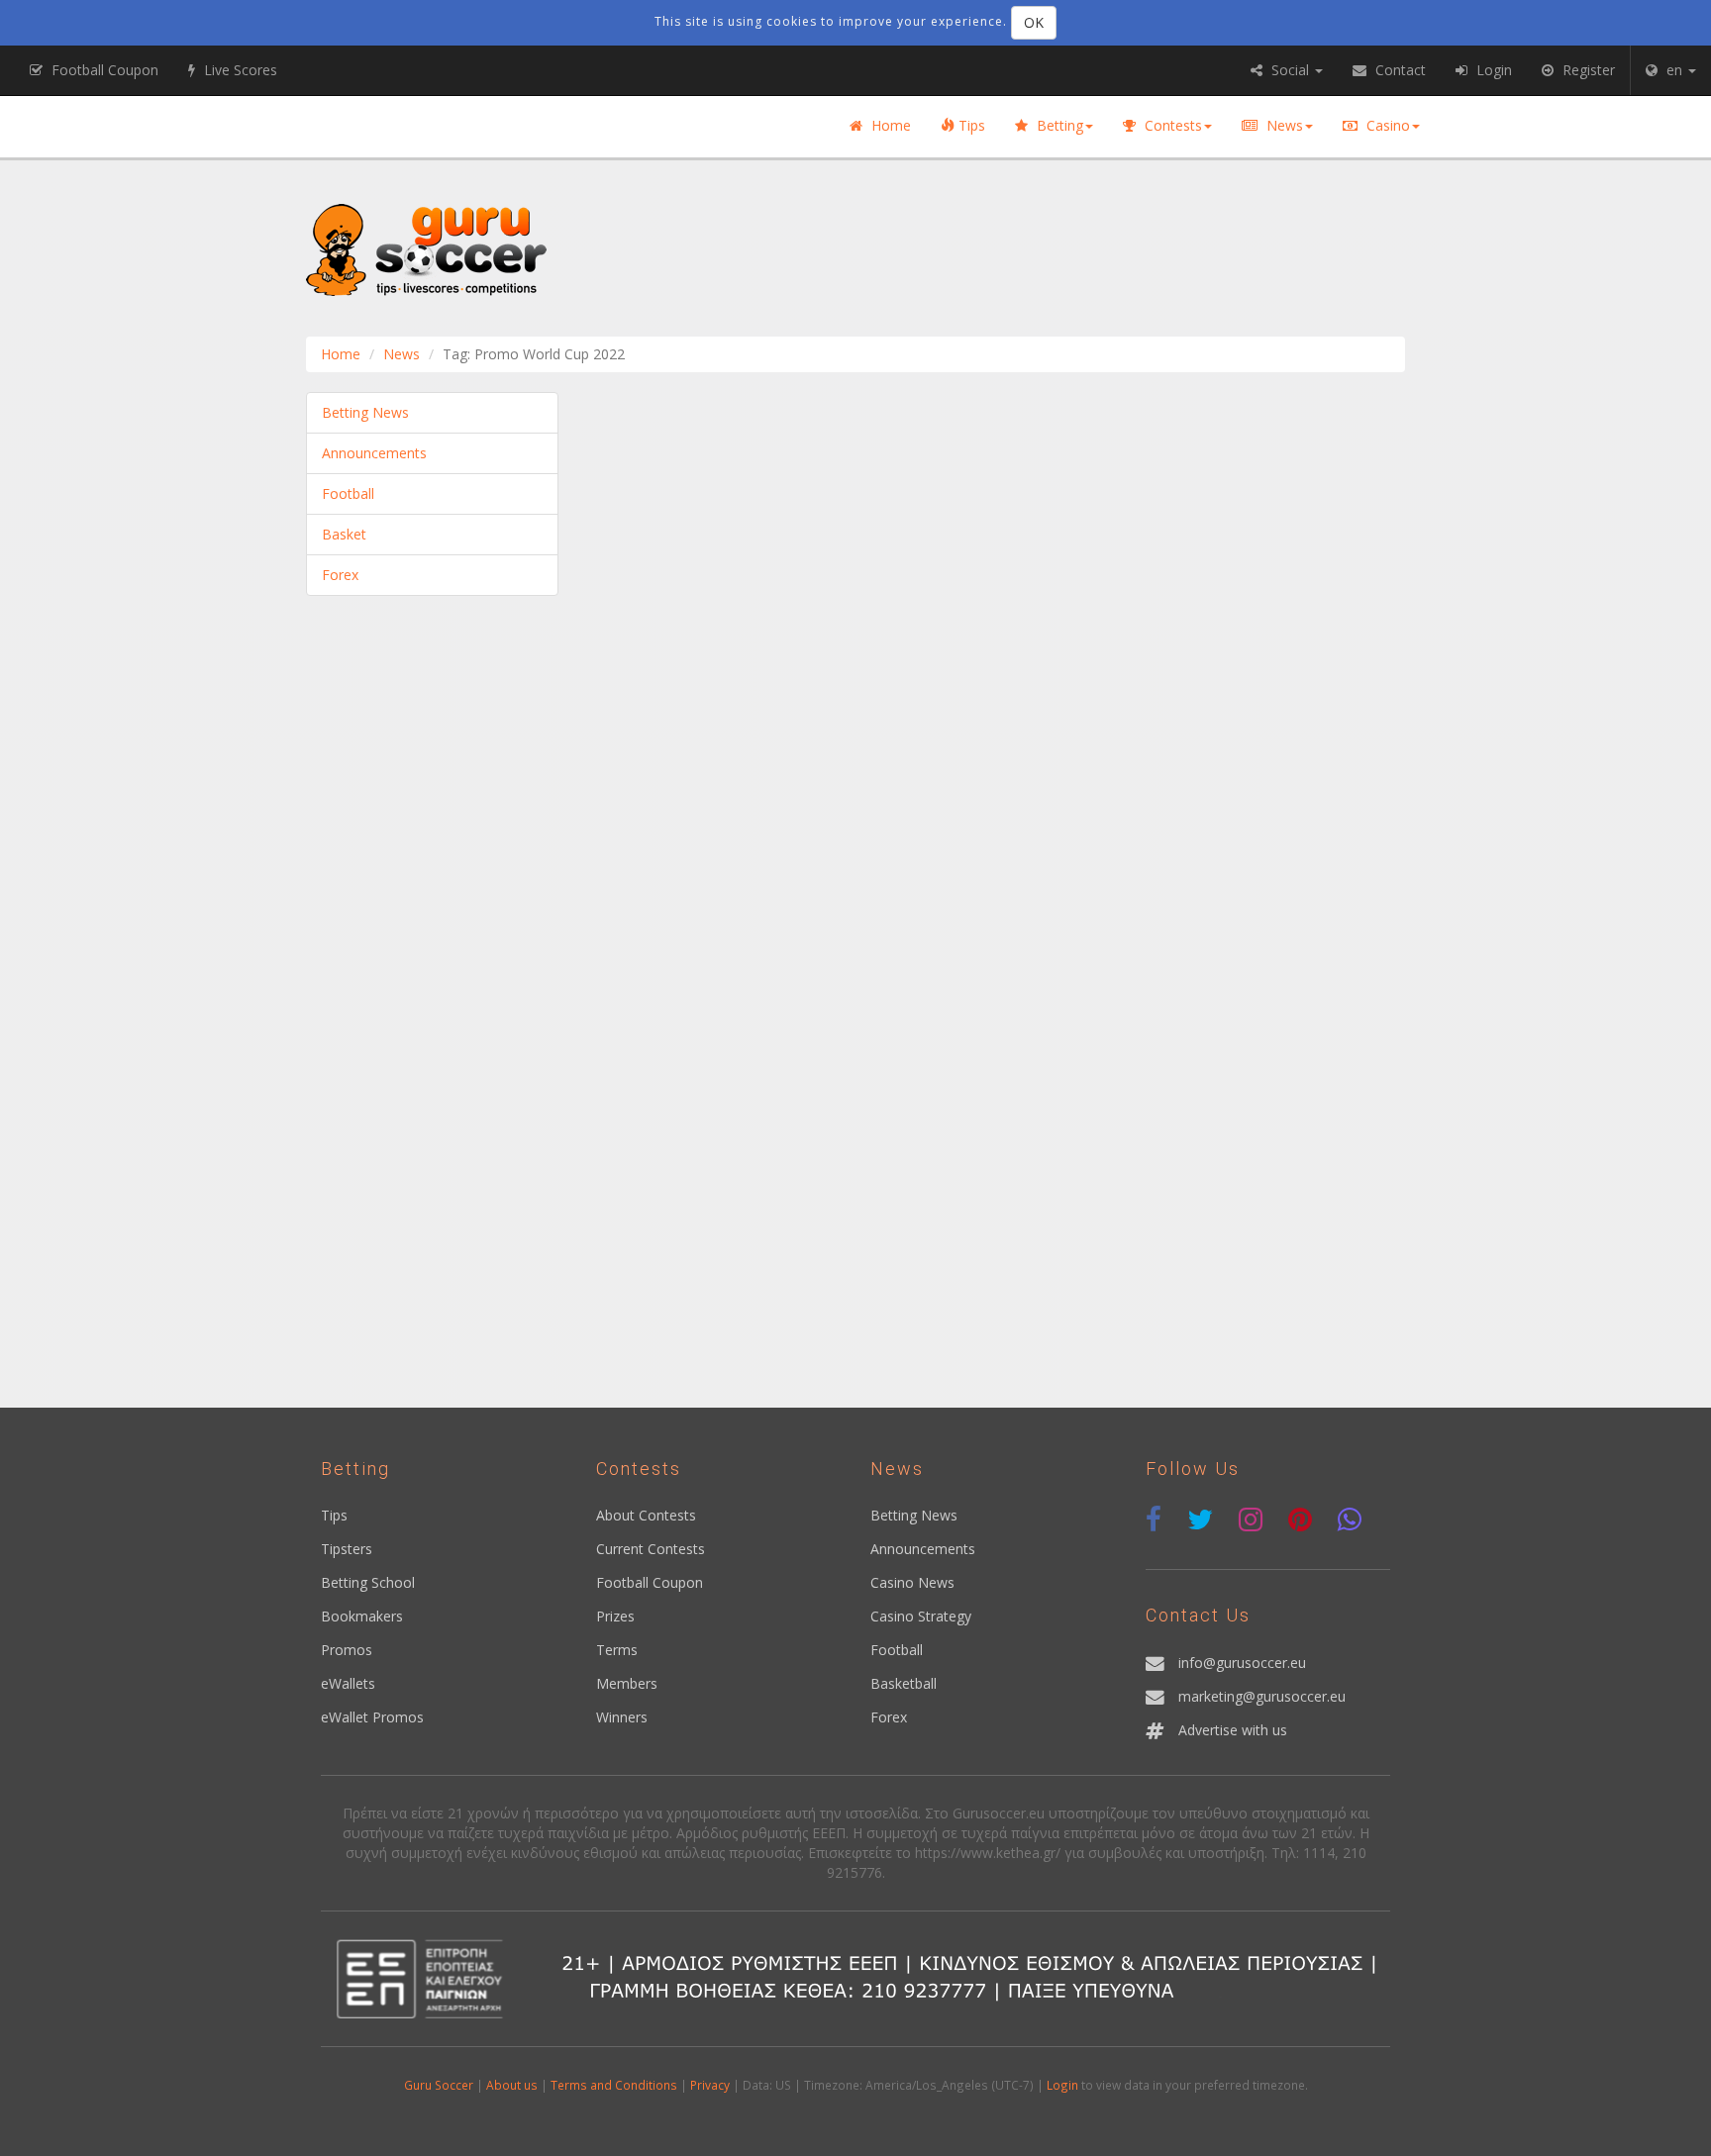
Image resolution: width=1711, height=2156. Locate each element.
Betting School (368, 1582)
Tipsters (347, 1549)
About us (512, 2085)
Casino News (912, 1582)
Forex (340, 575)
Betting (1058, 125)
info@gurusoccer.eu (1242, 1663)
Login (1062, 2085)
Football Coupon (650, 1582)
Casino (1386, 125)
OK (1034, 22)
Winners (622, 1717)
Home (889, 125)
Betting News (365, 412)
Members (627, 1683)
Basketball (904, 1683)
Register (1587, 70)
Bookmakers (362, 1616)
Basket (344, 534)
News (1283, 125)
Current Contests (651, 1549)
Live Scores (239, 70)
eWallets (348, 1683)
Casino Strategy (921, 1616)
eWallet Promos (372, 1717)
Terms (617, 1650)
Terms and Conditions (614, 2085)
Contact (1399, 70)
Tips (970, 125)
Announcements (374, 453)
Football (348, 493)
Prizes (615, 1616)
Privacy (710, 2085)
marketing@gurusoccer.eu (1262, 1696)
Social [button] (1290, 70)
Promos (347, 1650)
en (1674, 70)
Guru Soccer (439, 2085)
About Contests (646, 1515)
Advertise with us (1233, 1730)
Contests (1171, 125)
